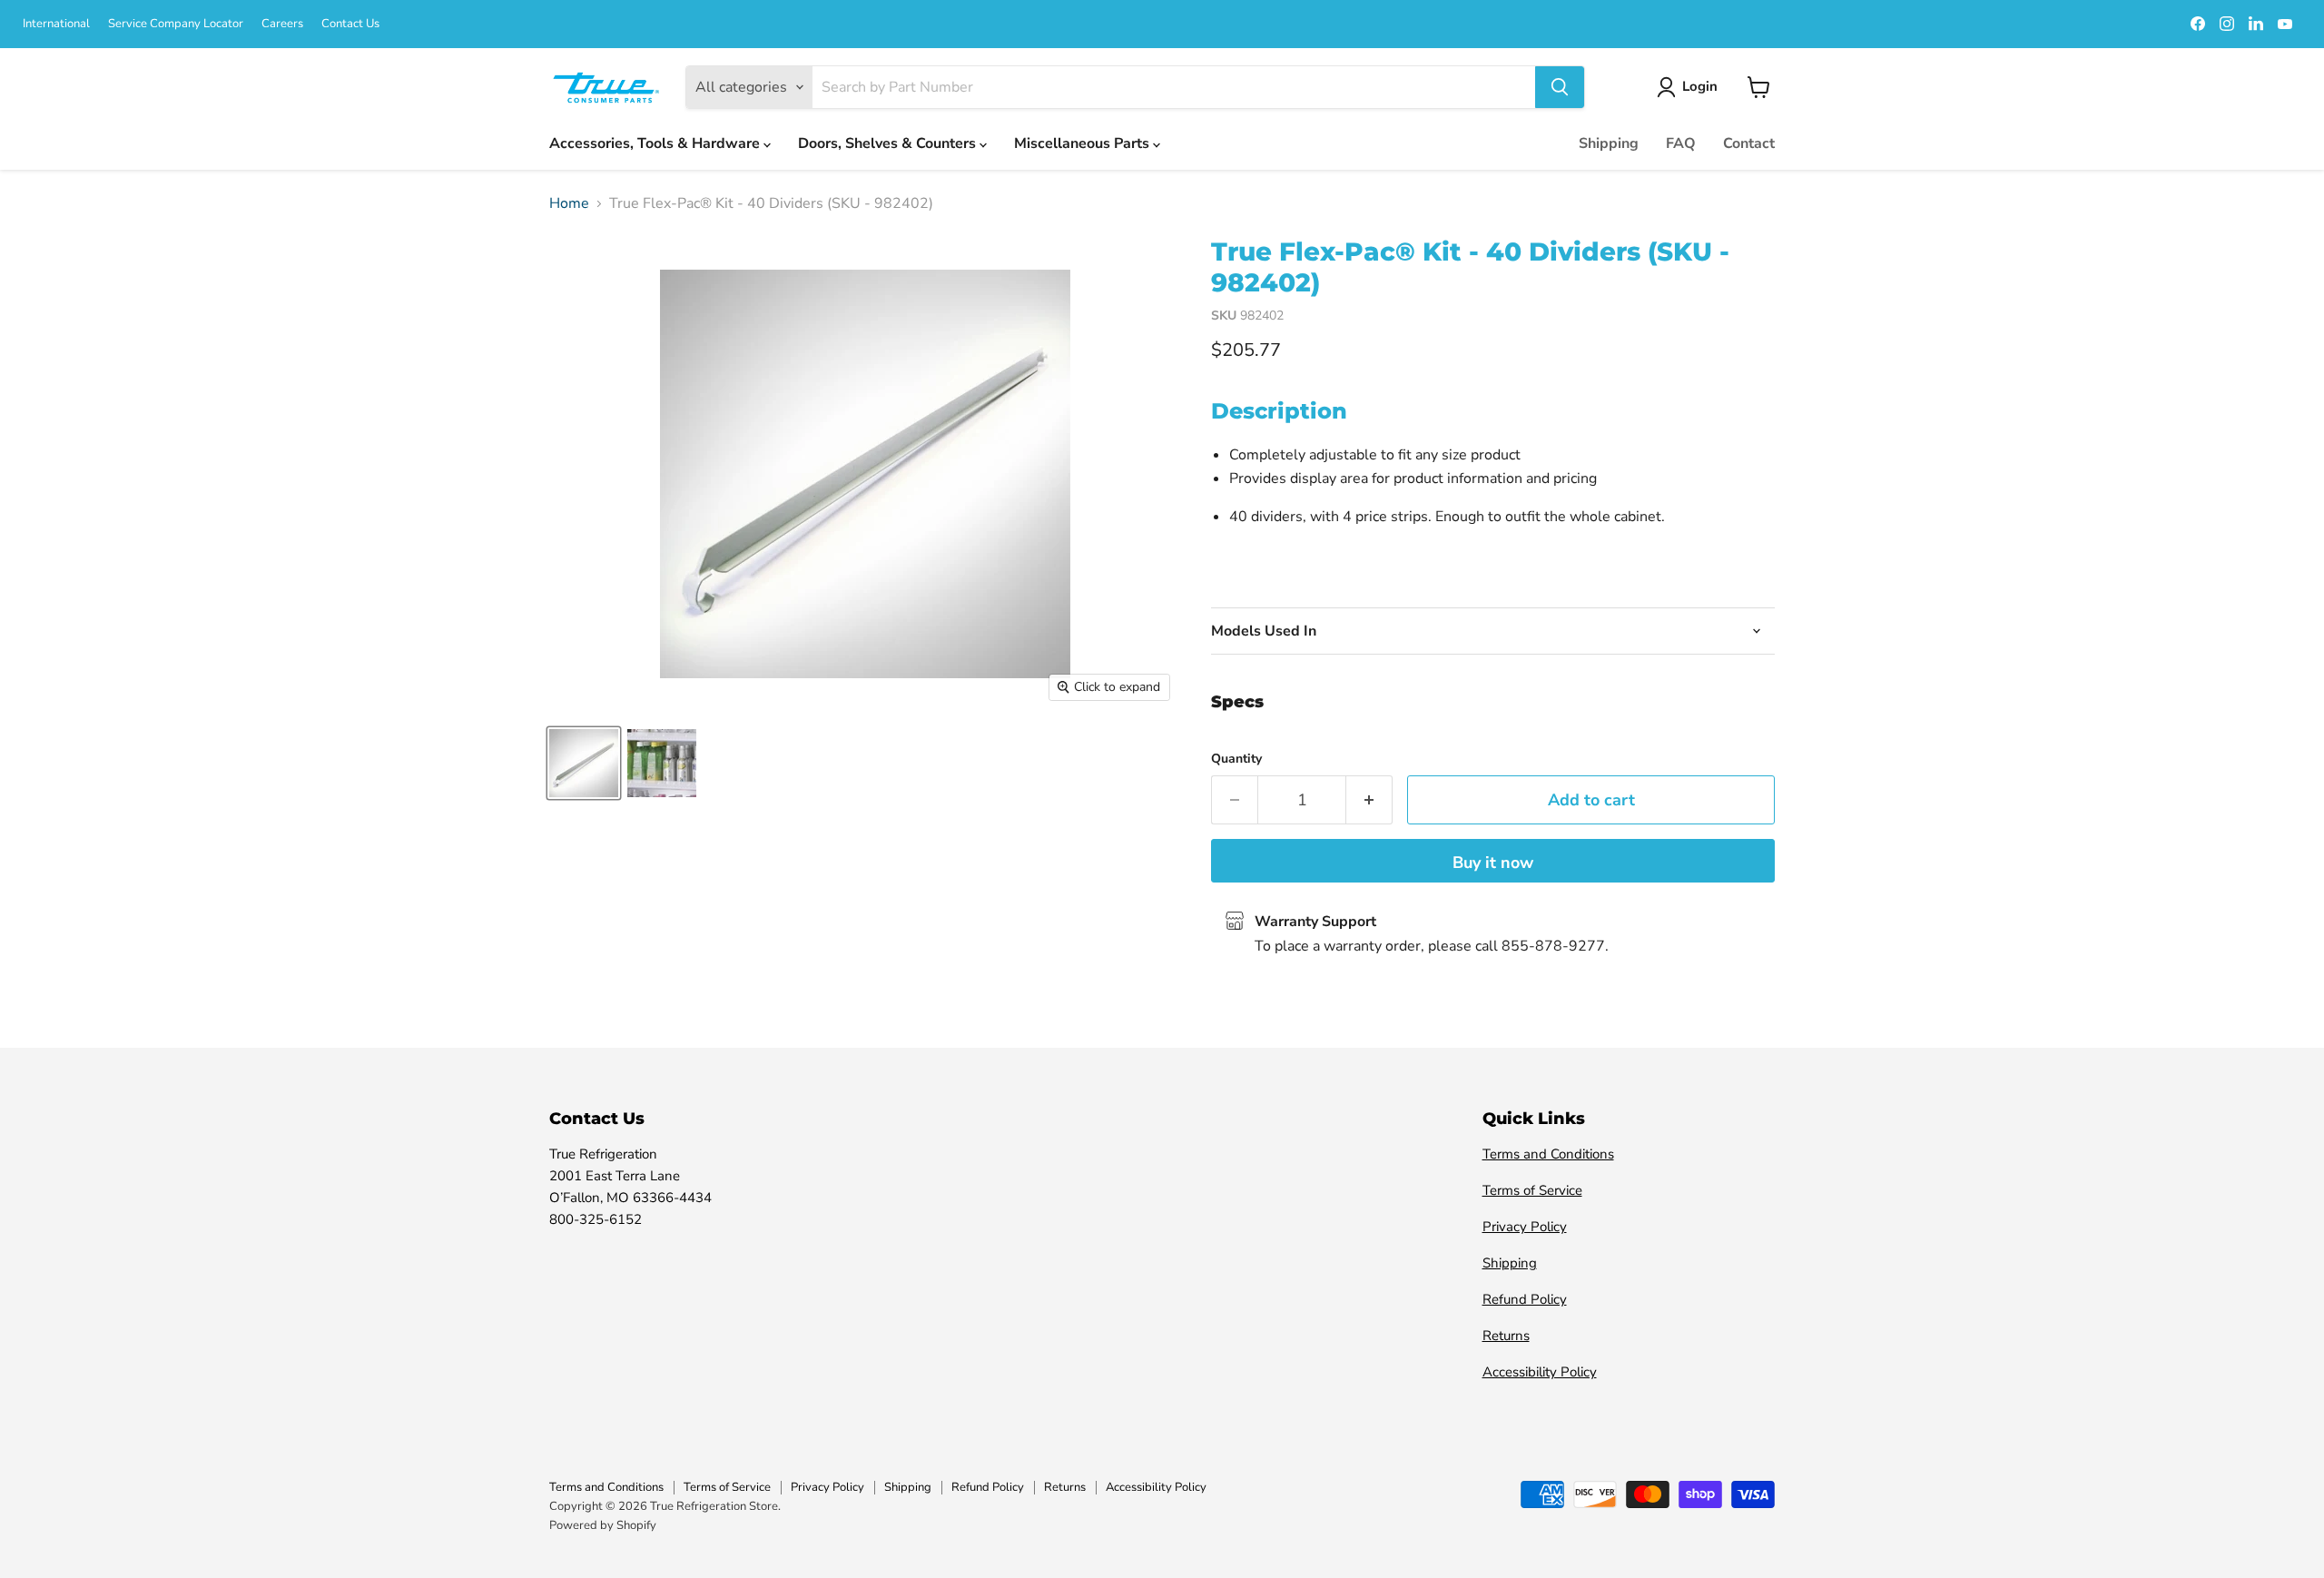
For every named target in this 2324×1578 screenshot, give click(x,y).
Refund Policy (1525, 1299)
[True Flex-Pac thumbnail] (584, 763)
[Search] (1560, 87)
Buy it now (1493, 863)
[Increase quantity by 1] (1369, 800)
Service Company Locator (176, 24)
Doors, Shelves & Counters (889, 143)
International (56, 24)
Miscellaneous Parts (1083, 143)
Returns (1506, 1336)
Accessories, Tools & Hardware (656, 143)
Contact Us (350, 24)
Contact (1749, 143)
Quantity (1236, 759)
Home (569, 203)
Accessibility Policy (1540, 1372)
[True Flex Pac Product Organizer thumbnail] (662, 763)
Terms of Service (1532, 1190)
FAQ (1681, 143)
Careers (282, 24)
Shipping (1609, 143)
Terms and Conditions (1548, 1154)
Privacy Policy (1525, 1227)
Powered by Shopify (603, 1525)
